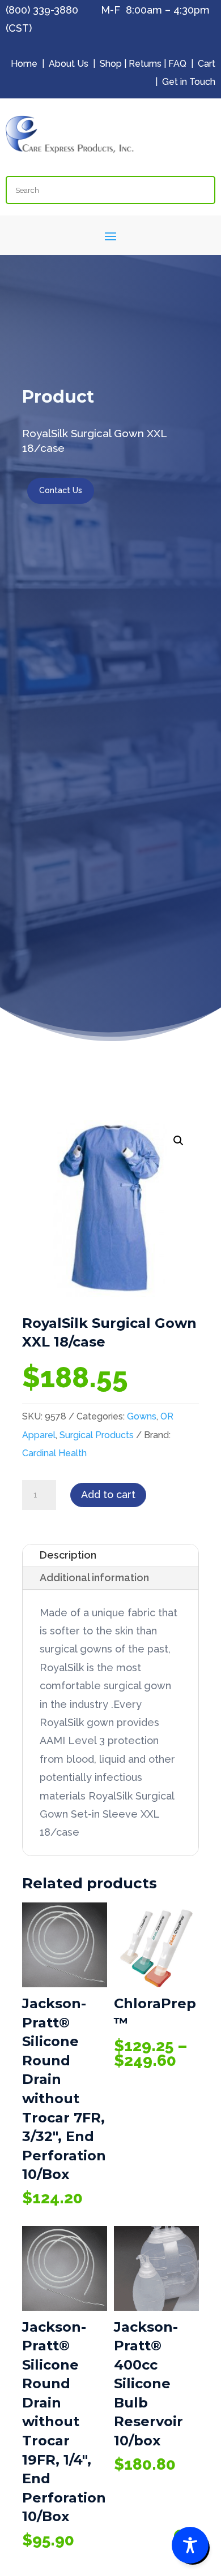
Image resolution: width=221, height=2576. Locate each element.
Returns (145, 64)
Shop (111, 64)
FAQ (177, 64)
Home (24, 64)
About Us (69, 64)
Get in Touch (189, 82)
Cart (207, 64)
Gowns (142, 1416)
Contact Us (61, 490)
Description (68, 1555)
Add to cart (108, 1494)
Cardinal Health (54, 1453)
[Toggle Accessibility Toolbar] (190, 2545)
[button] (178, 1141)
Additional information (94, 1578)
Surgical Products (97, 1435)
